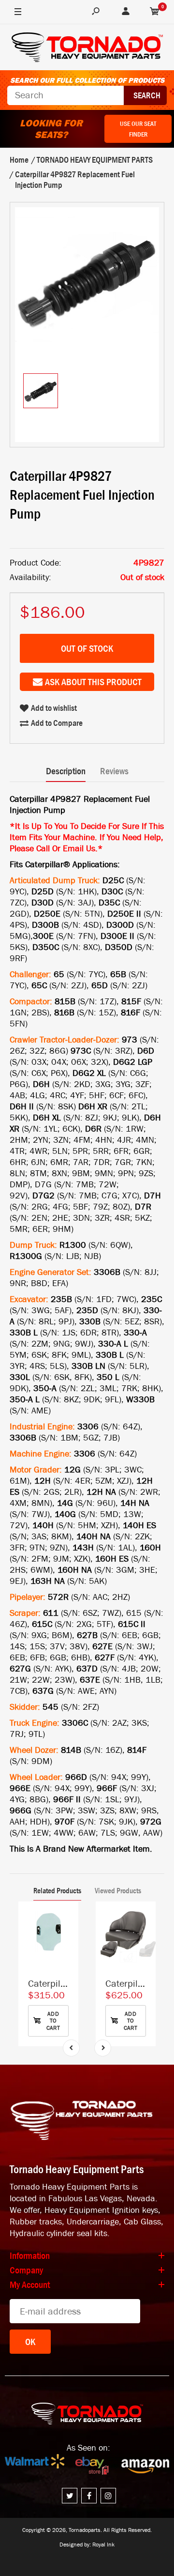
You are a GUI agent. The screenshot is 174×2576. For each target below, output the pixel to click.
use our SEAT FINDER (138, 129)
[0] (155, 12)
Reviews (114, 771)
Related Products (57, 1890)
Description (66, 771)
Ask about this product (93, 682)
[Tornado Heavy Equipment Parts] (87, 49)
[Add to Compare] (66, 1919)
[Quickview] (66, 1957)
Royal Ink (103, 2545)
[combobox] (65, 95)
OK (30, 2342)
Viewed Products (118, 1890)
